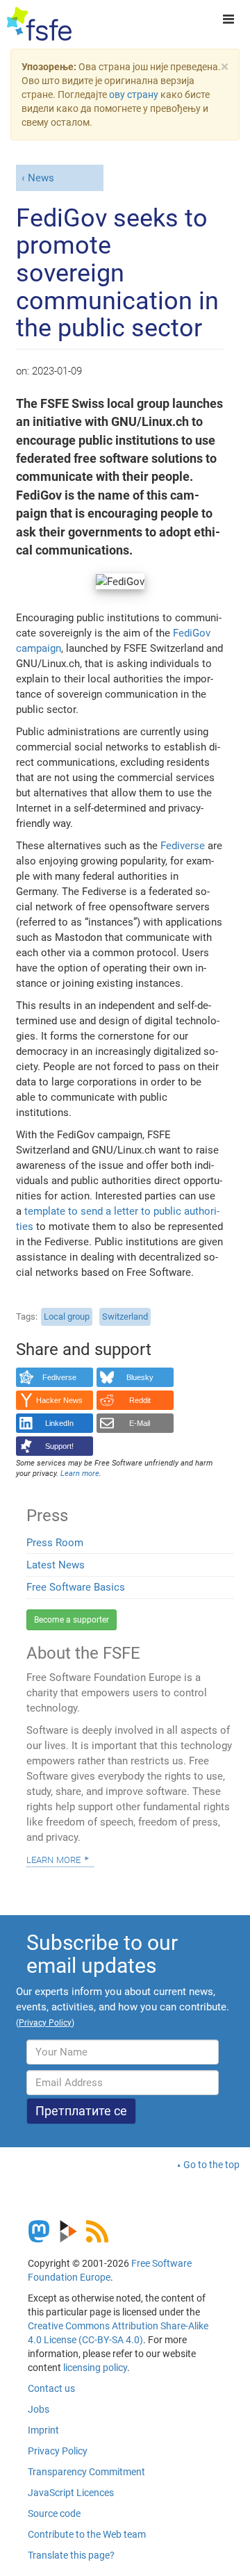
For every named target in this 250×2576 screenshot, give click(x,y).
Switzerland (125, 1316)
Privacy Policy (58, 2451)
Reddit (140, 1400)
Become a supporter (72, 1620)
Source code (54, 2513)
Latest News (56, 1565)
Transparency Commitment (86, 2472)
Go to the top (211, 2165)
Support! (59, 1446)
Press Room (55, 1543)
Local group (67, 1316)
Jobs (39, 2409)
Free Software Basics (76, 1587)
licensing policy (95, 2368)
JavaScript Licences (71, 2493)
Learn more (53, 1859)
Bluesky (140, 1377)
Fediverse (183, 846)
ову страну (134, 95)
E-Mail (140, 1423)
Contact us (51, 2388)
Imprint (43, 2430)
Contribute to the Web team (87, 2534)
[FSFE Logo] (39, 24)
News (41, 178)
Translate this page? (71, 2555)
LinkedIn (59, 1423)
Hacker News (59, 1400)
